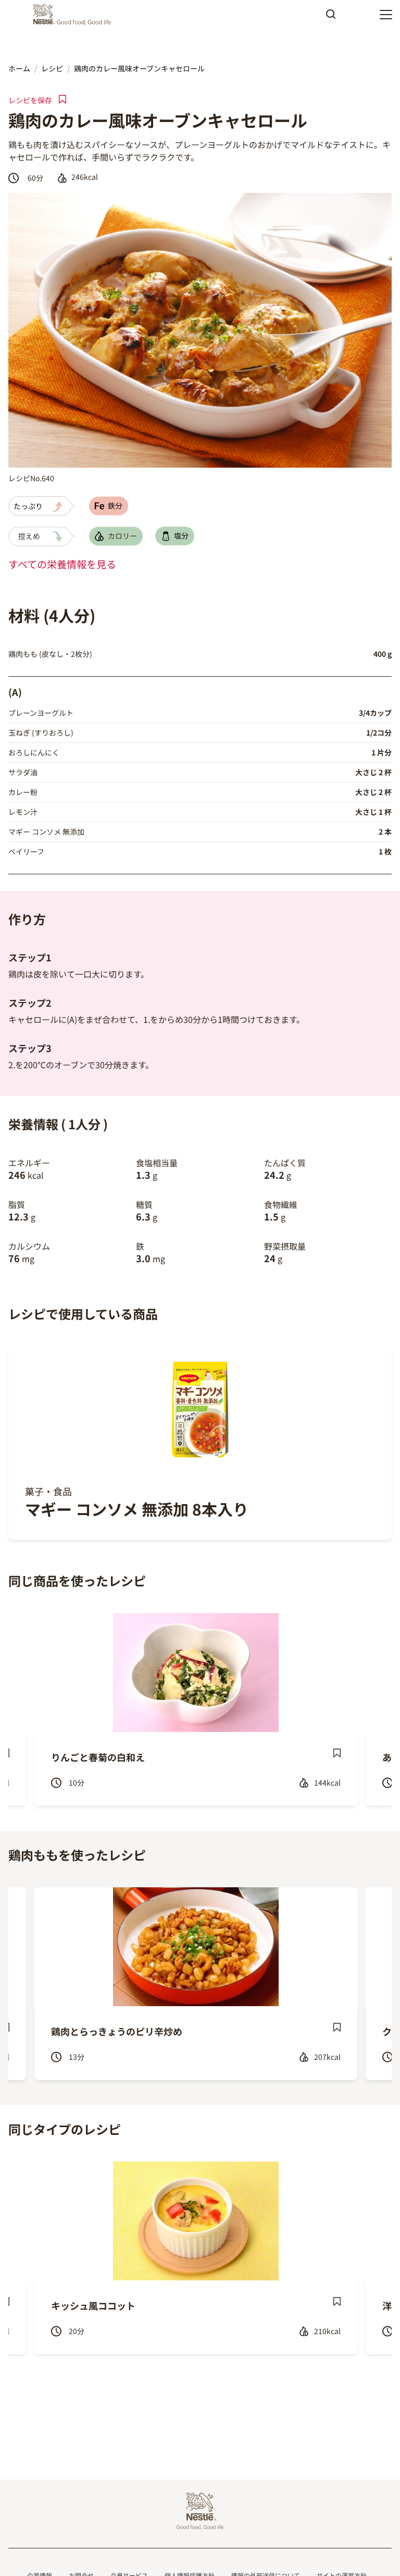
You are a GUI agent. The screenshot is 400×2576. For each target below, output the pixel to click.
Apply (331, 18)
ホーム (19, 68)
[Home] (75, 15)
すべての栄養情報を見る (62, 564)
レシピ (52, 68)
